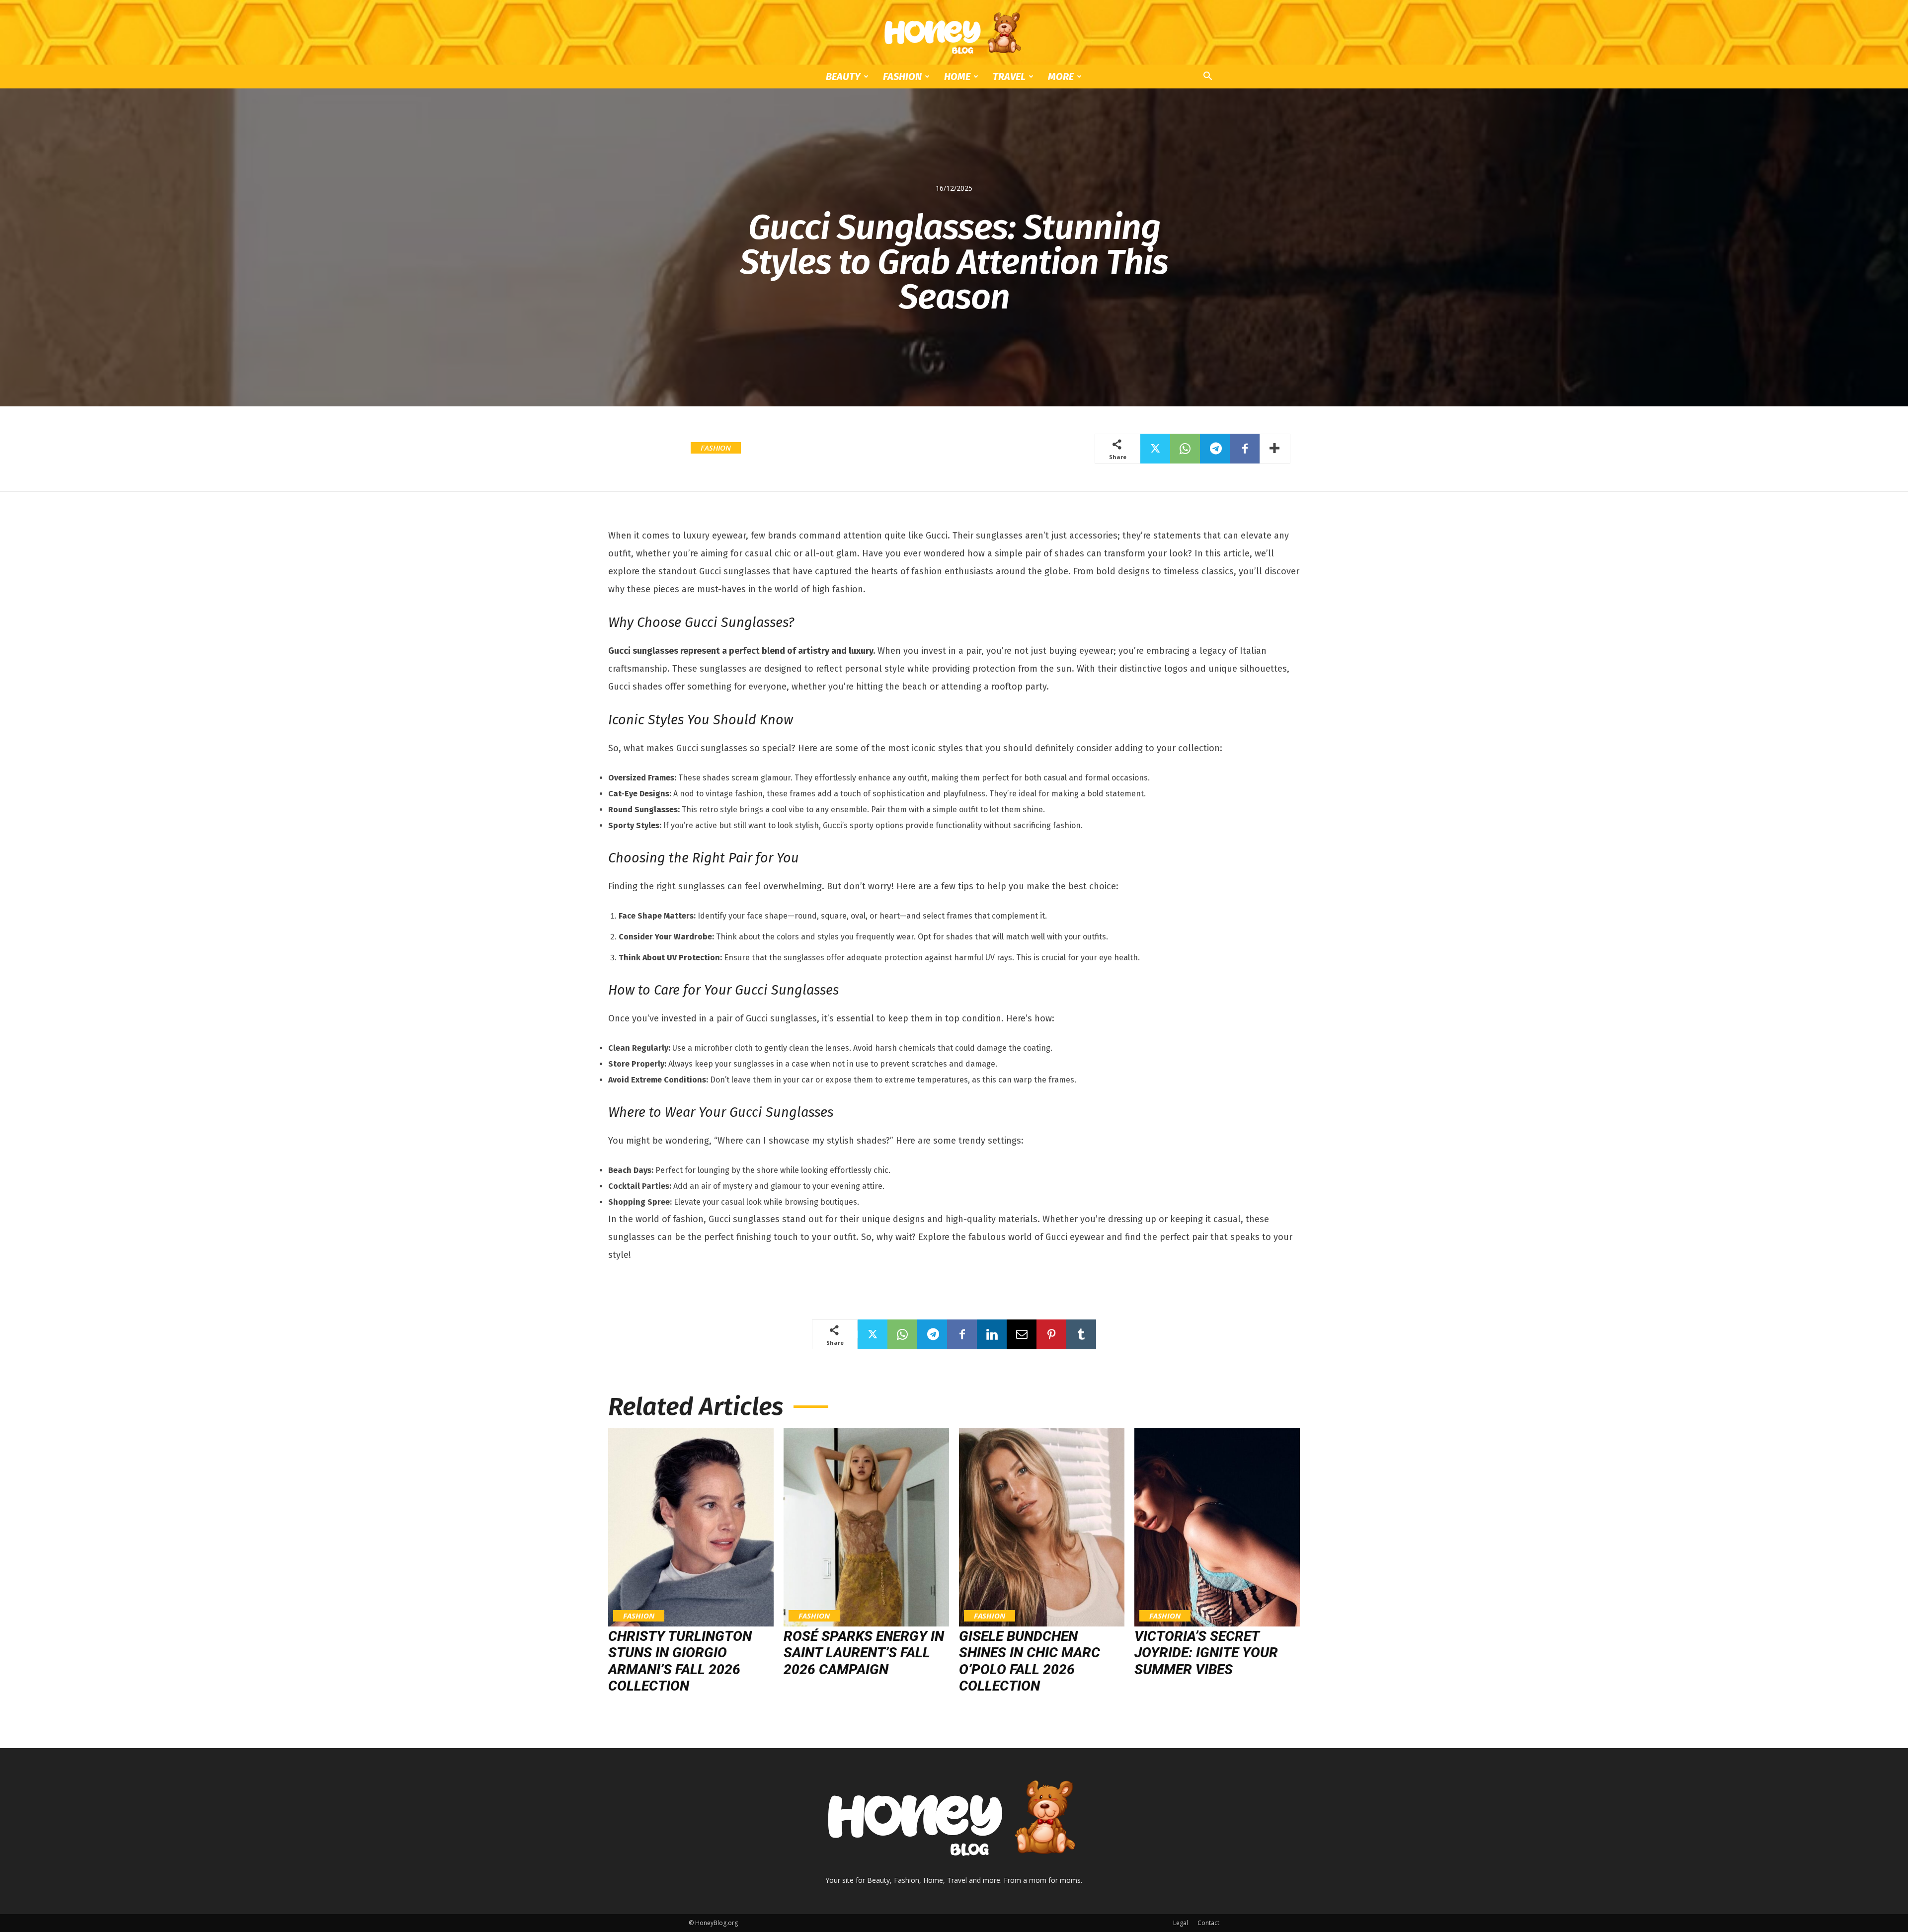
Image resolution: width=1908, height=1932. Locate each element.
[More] (1275, 449)
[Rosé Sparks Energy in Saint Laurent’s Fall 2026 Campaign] (866, 1527)
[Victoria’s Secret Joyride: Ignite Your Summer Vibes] (1217, 1527)
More (1061, 77)
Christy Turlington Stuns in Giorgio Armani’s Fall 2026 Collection (680, 1661)
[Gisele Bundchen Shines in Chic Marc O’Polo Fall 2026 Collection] (1042, 1527)
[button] (1207, 77)
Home (957, 77)
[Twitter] (1155, 449)
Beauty (843, 77)
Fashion (902, 77)
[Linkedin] (992, 1334)
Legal (1181, 1923)
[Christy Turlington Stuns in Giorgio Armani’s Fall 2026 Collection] (691, 1527)
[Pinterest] (1051, 1334)
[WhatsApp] (1185, 449)
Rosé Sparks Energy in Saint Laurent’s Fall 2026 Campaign (864, 1653)
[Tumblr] (1081, 1334)
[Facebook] (1245, 449)
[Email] (1022, 1334)
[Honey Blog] (954, 33)
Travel (1009, 77)
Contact (1208, 1923)
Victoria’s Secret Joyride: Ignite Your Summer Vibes (1206, 1653)
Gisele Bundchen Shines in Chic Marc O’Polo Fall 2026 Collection (1030, 1661)
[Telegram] (1215, 449)
